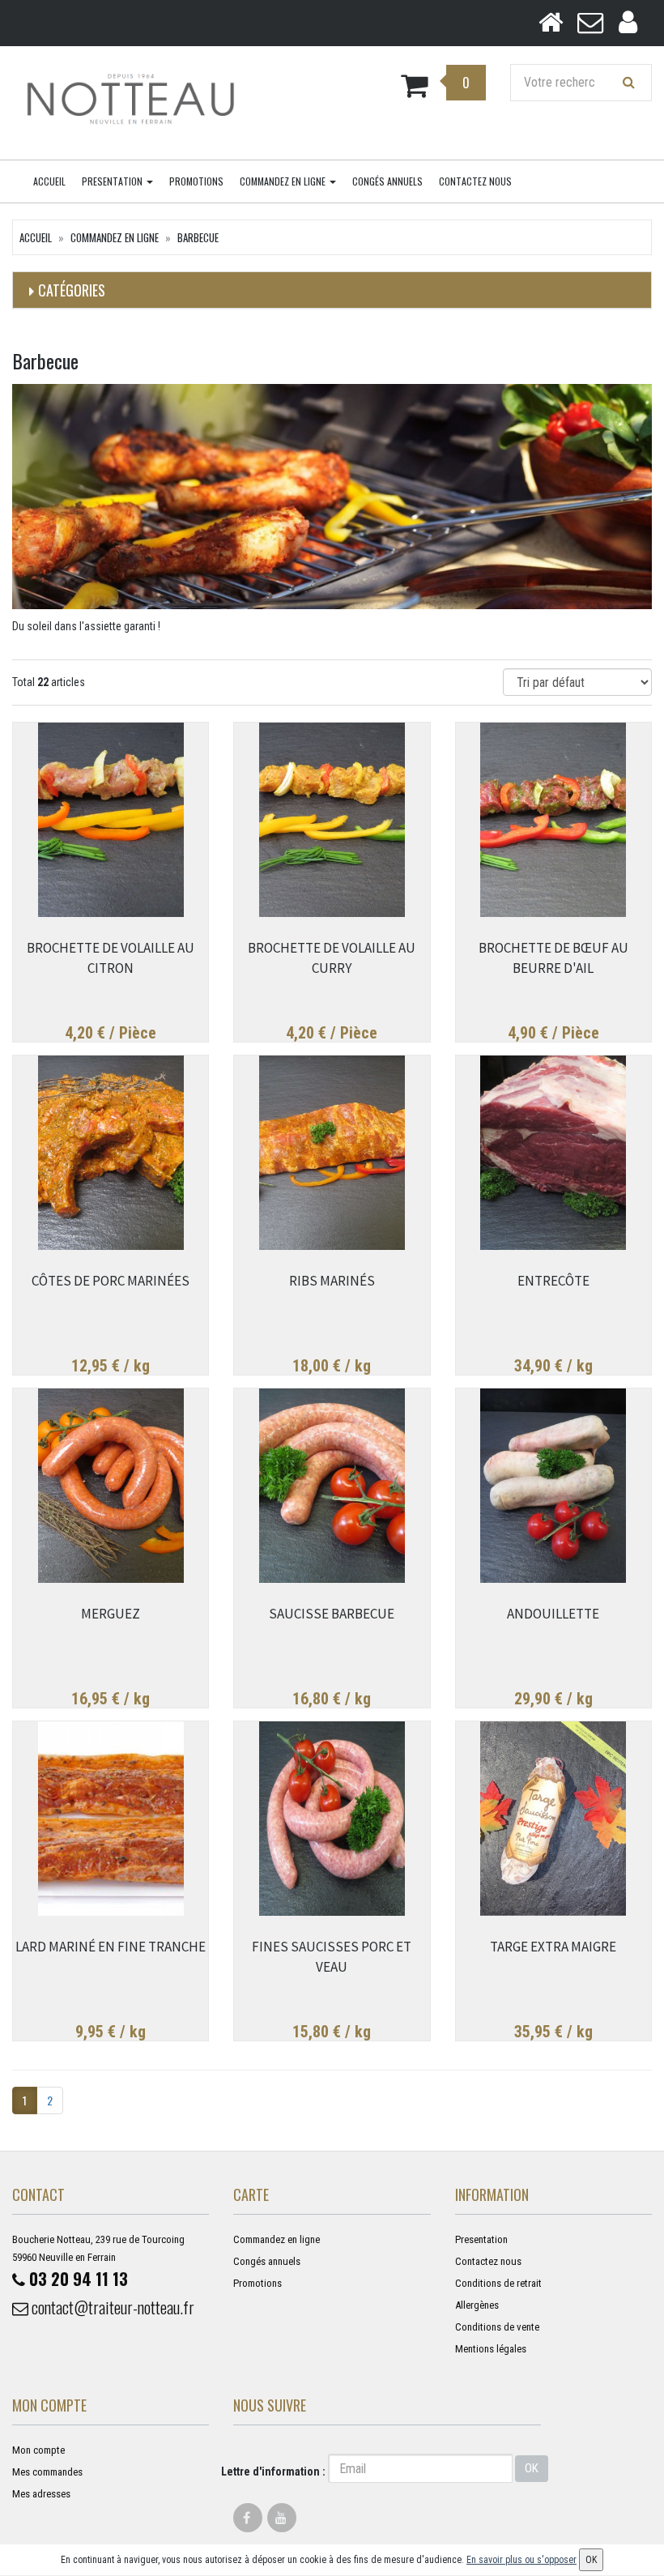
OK (532, 2468)
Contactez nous (475, 181)
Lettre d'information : (273, 2472)
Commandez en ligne (284, 181)
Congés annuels (387, 181)
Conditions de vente (497, 2327)
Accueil (49, 181)
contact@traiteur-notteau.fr (111, 2307)
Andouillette (553, 1614)
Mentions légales (491, 2349)
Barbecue (198, 237)
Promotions (196, 181)
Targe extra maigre (553, 1947)
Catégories (72, 290)
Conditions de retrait (498, 2283)
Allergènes (477, 2305)
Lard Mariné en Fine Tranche (111, 1947)
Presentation (113, 181)
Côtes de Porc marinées (111, 1281)
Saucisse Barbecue (332, 1614)
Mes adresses (41, 2494)
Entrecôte (553, 1281)
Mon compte (38, 2450)
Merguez (111, 1614)
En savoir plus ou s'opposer (521, 2560)
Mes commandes (47, 2472)
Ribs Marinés (332, 1281)
